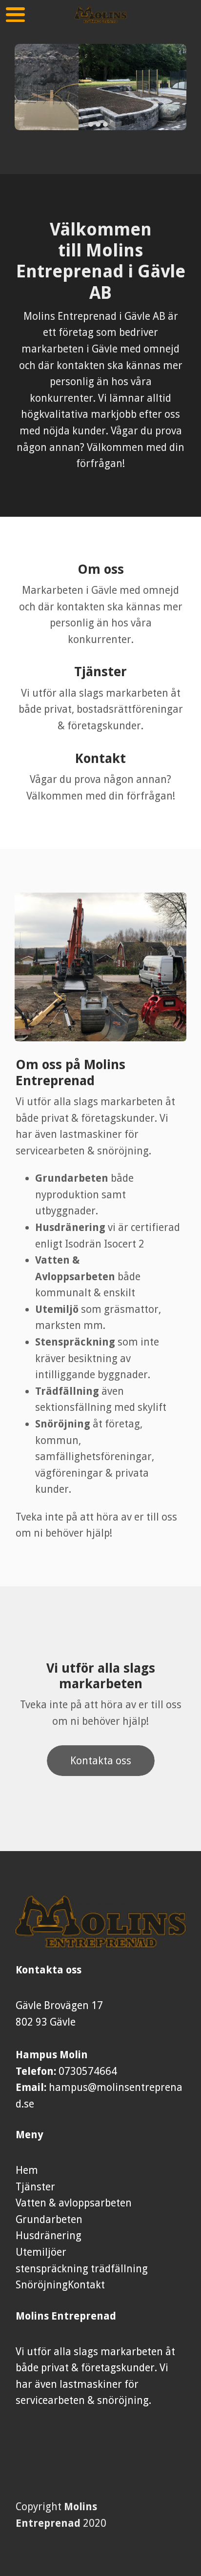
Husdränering (49, 2235)
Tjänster (35, 2187)
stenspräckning (53, 2269)
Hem (27, 2170)
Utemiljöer (41, 2252)
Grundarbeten (49, 2219)
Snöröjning (42, 2285)
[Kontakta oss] (101, 1773)
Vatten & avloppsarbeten (74, 2203)
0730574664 (88, 2071)
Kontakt (86, 2285)
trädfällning (119, 2269)
